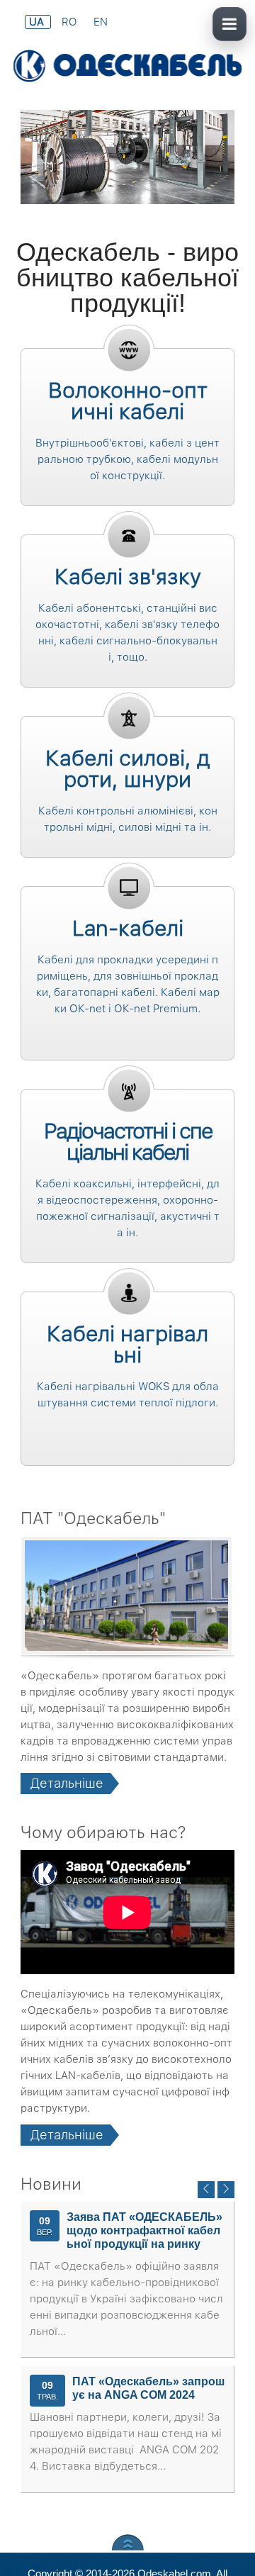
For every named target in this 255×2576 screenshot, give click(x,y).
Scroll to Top (128, 2542)
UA (38, 22)
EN (101, 22)
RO (70, 22)
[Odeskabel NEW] (127, 67)
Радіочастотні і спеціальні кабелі (128, 1141)
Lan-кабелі (128, 928)
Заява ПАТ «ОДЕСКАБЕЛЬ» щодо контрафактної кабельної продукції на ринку (144, 2230)
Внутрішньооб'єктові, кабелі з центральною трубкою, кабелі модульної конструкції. (127, 459)
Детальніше (67, 1783)
